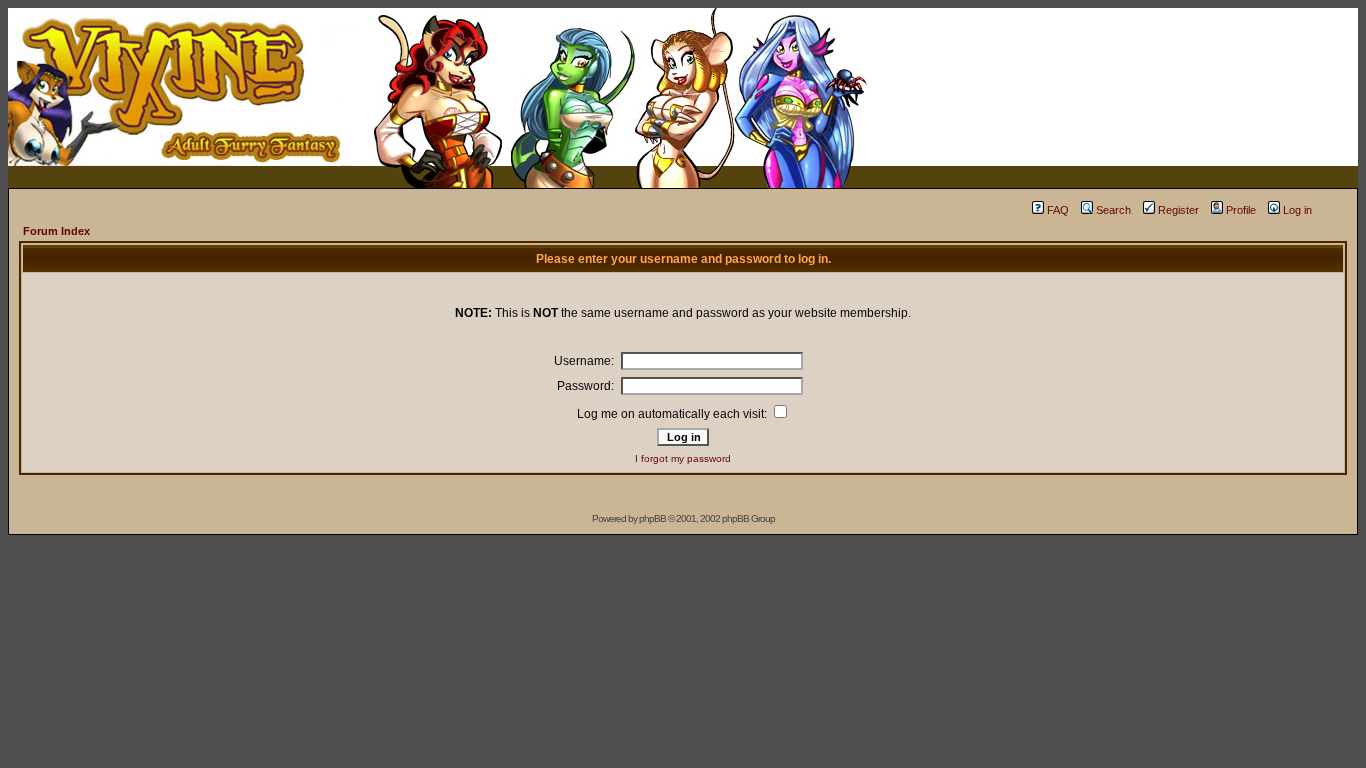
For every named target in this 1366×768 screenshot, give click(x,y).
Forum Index (56, 231)
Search (1113, 210)
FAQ (1058, 210)
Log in (1297, 210)
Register (1178, 210)
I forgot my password (683, 458)
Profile (1241, 210)
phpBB (652, 518)
